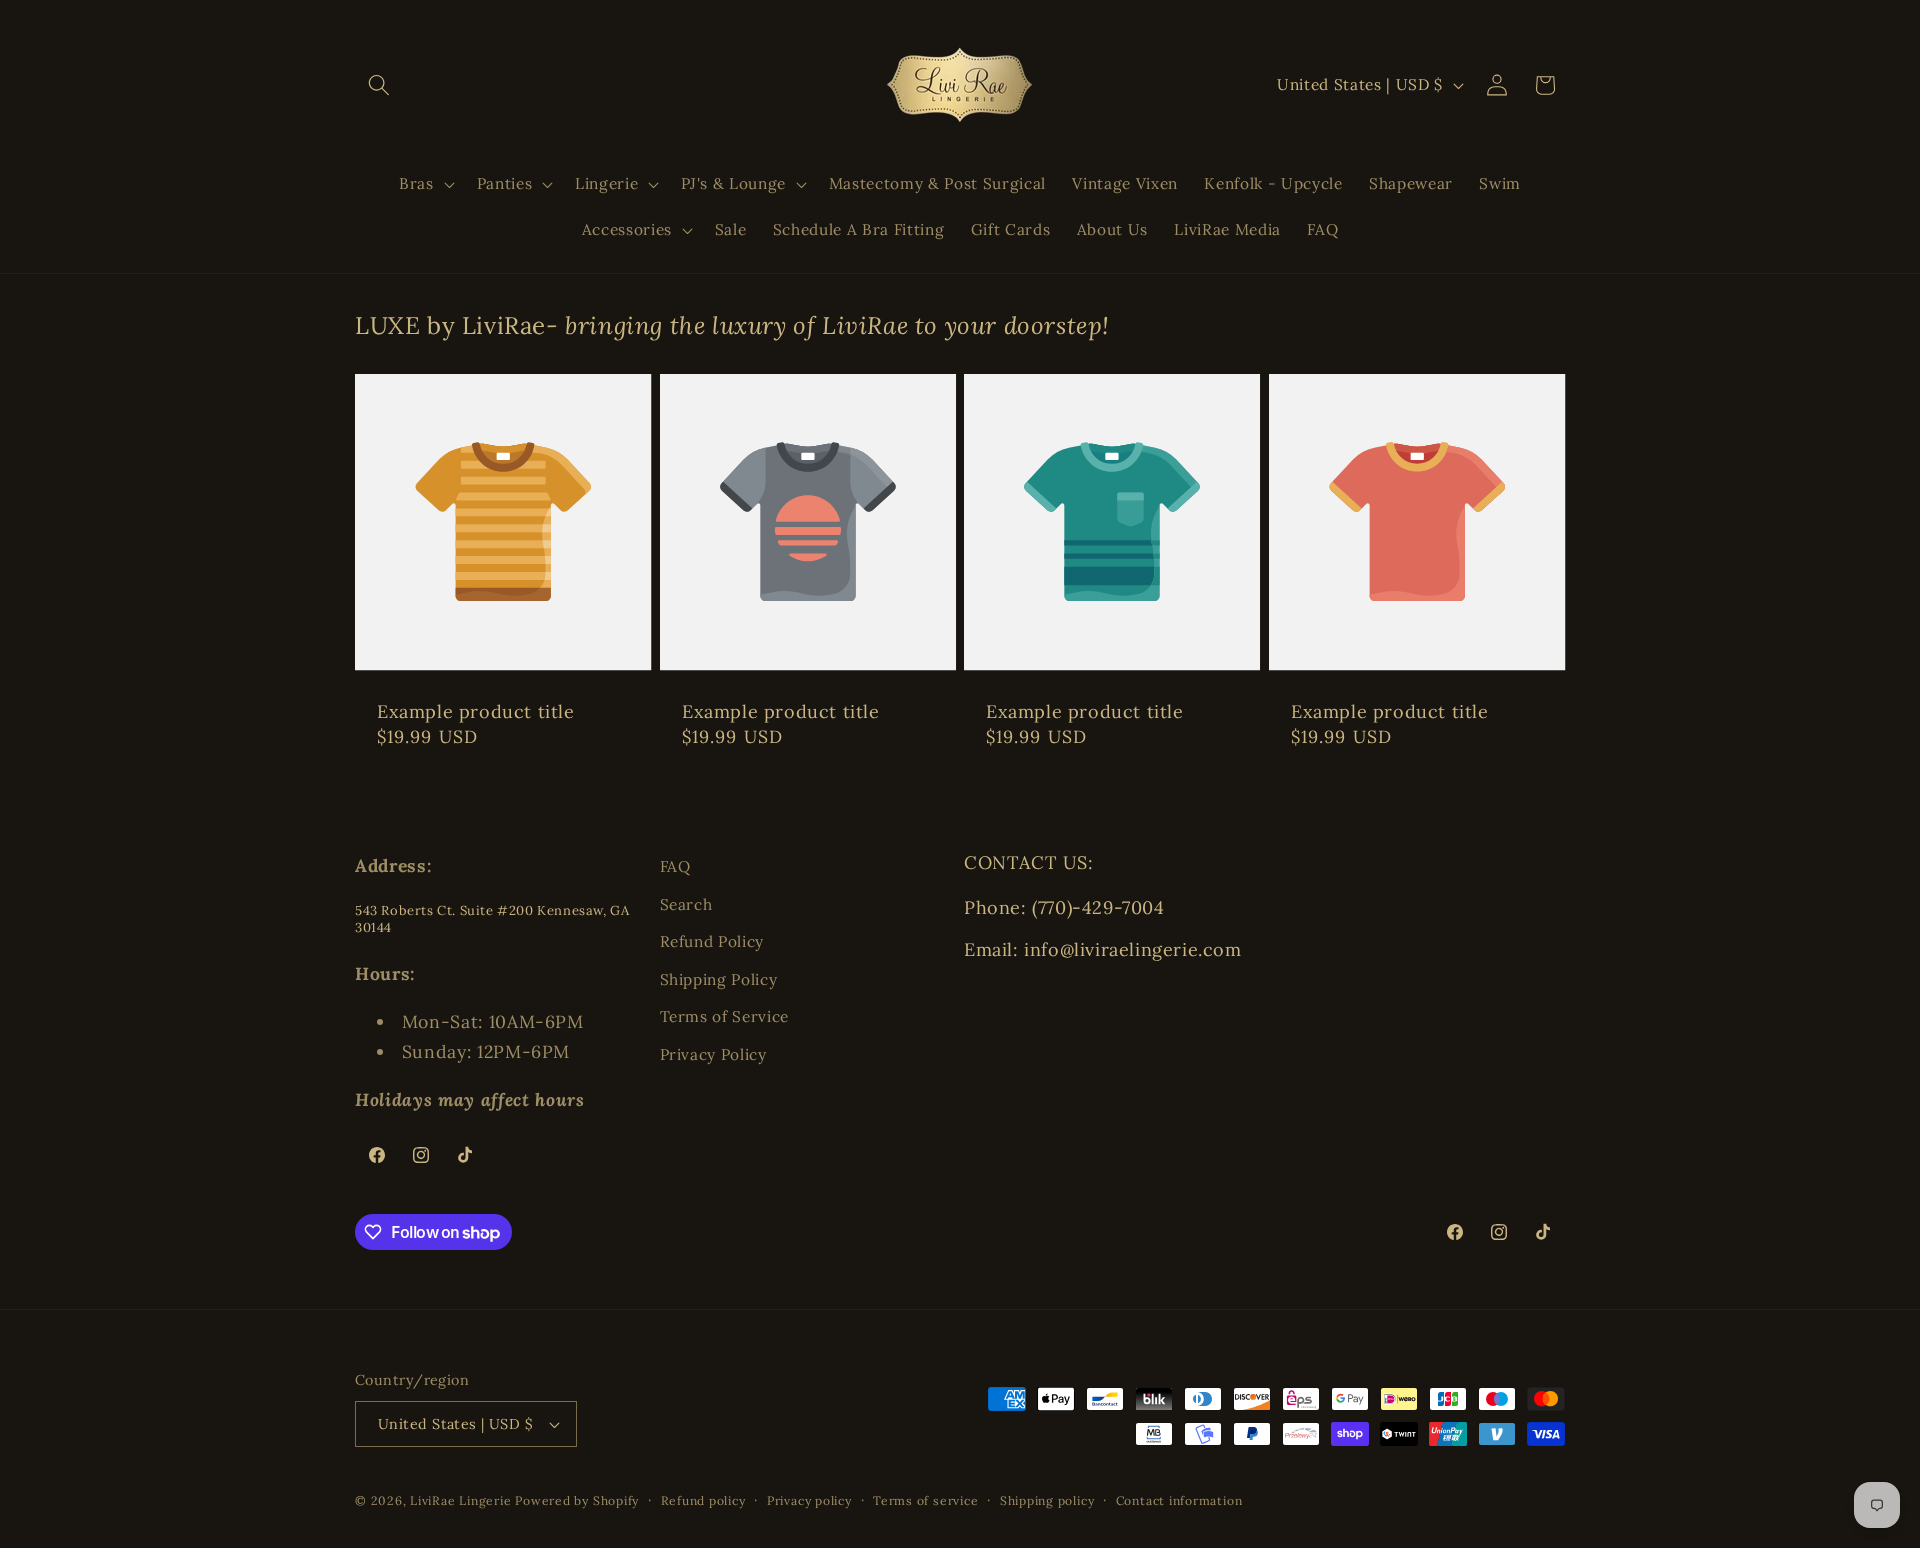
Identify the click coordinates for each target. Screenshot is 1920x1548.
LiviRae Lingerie (460, 1500)
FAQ (675, 866)
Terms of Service (725, 1016)
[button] (379, 85)
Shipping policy (1047, 1500)
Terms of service (925, 1500)
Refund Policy (712, 941)
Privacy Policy (713, 1054)
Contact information (1179, 1500)
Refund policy (703, 1500)
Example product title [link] (476, 711)
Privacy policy (809, 1500)
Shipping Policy (719, 979)
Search (686, 904)
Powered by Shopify (577, 1500)
